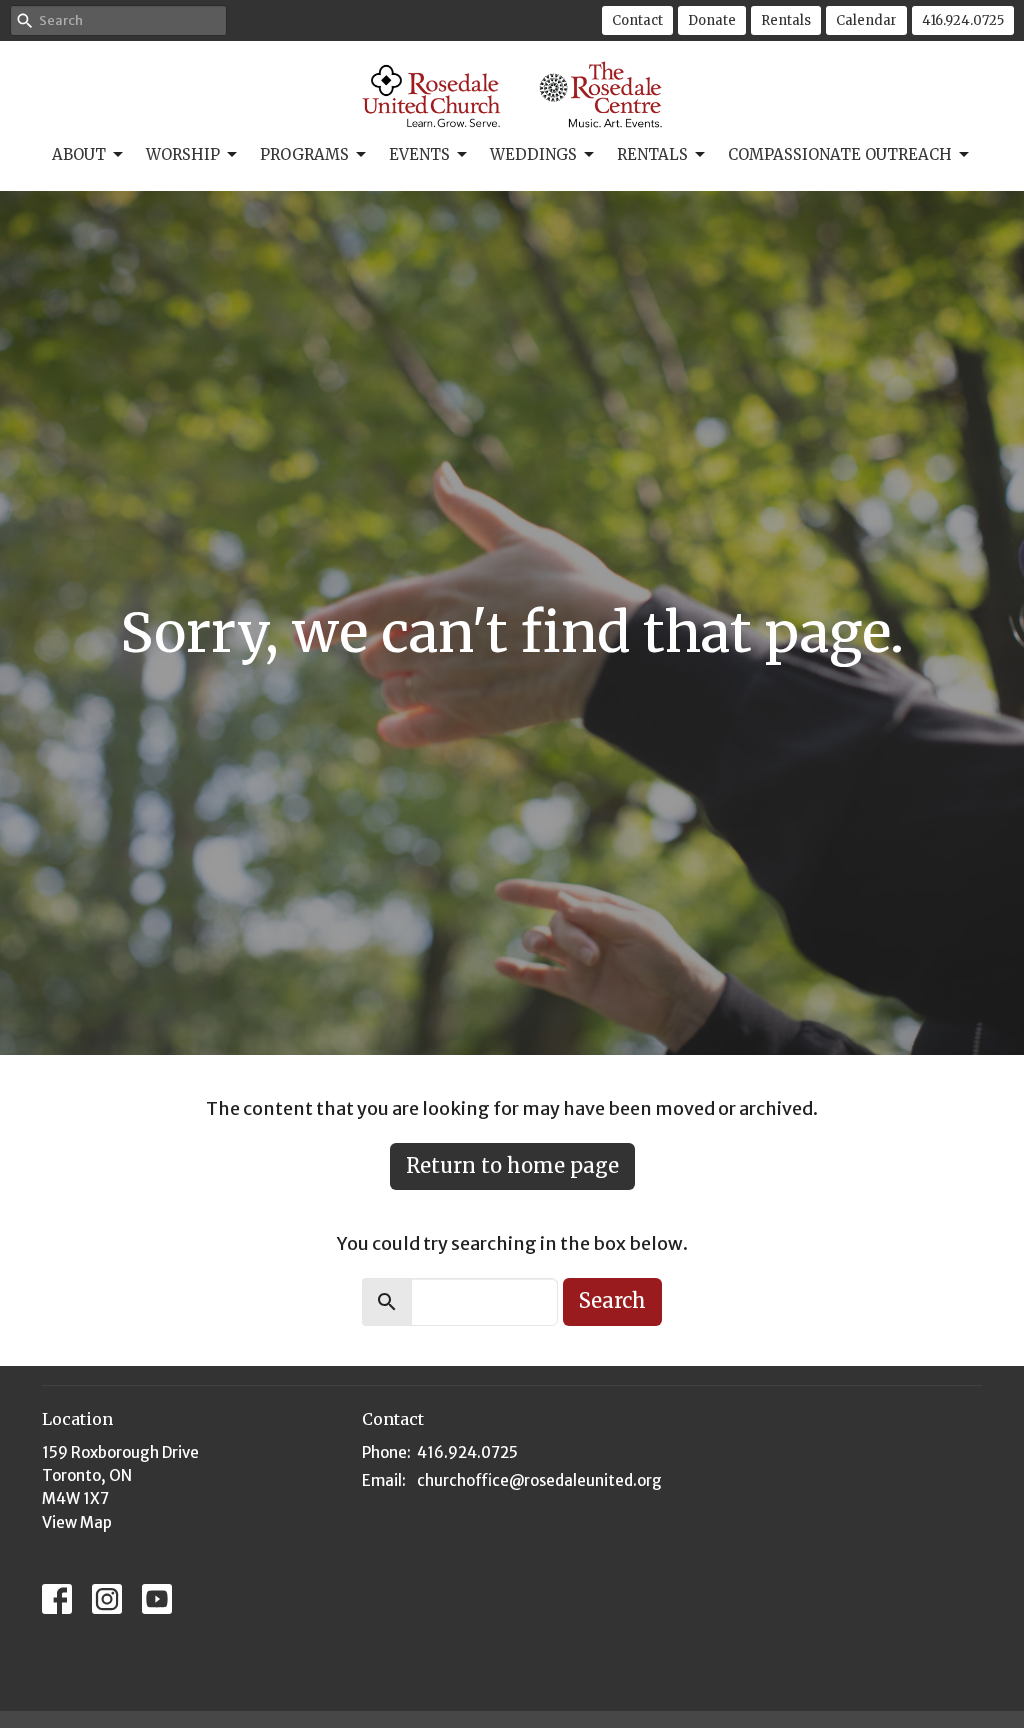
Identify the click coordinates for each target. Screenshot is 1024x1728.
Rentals (786, 20)
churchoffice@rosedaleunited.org (539, 1480)
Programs (304, 154)
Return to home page (512, 1165)
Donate (712, 20)
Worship (183, 154)
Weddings (533, 154)
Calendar (866, 20)
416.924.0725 (963, 20)
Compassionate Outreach (840, 154)
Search (612, 1300)
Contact (637, 20)
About (79, 154)
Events (419, 154)
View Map (77, 1522)
